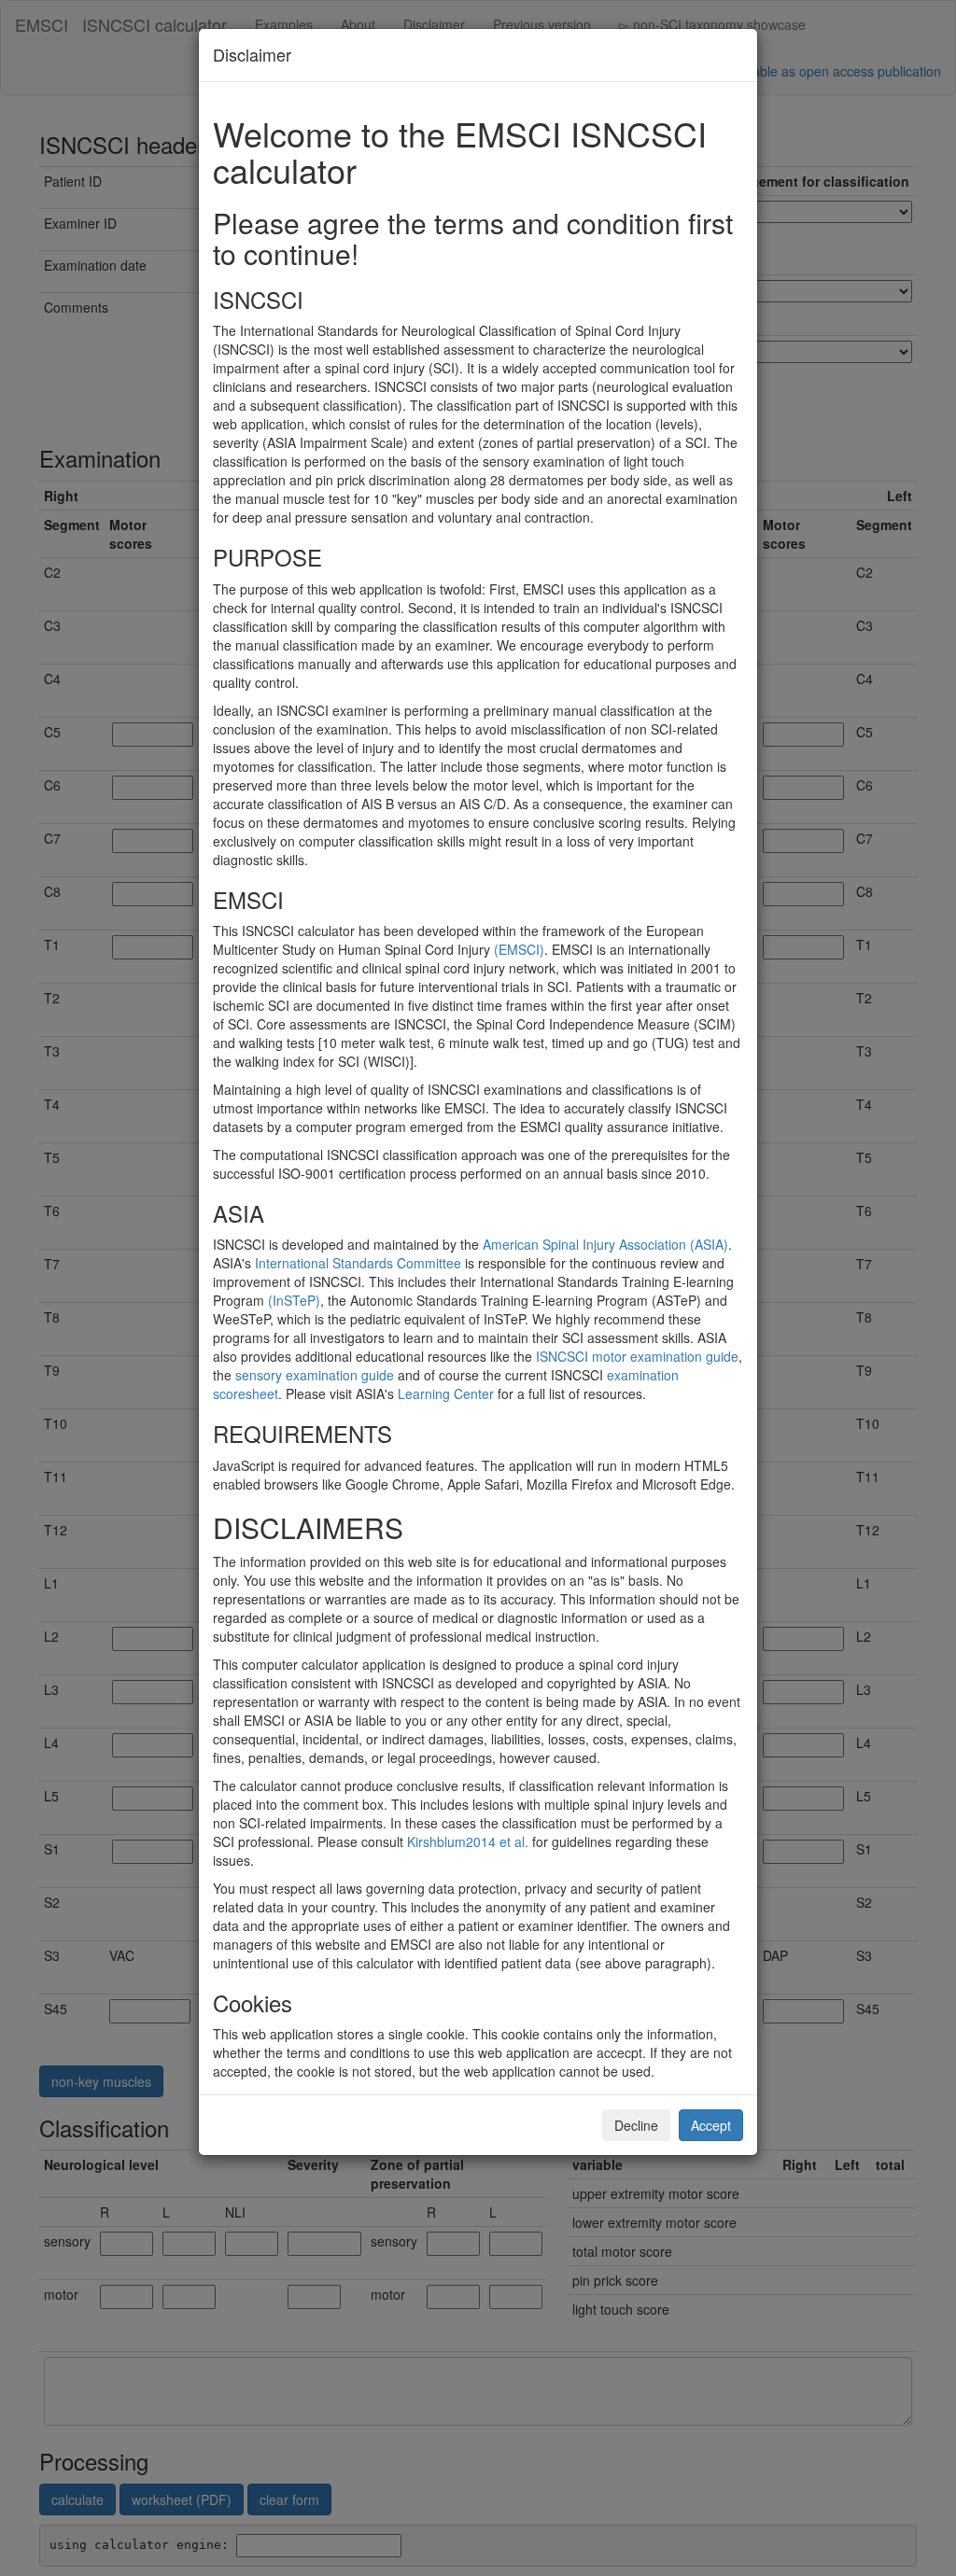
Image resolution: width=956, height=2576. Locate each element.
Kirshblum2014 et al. (468, 1841)
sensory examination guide (315, 1375)
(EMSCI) (519, 949)
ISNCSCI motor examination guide (637, 1356)
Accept (711, 2125)
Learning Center (446, 1393)
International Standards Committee (358, 1263)
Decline (636, 2125)
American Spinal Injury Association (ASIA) (605, 1244)
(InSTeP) (294, 1300)
